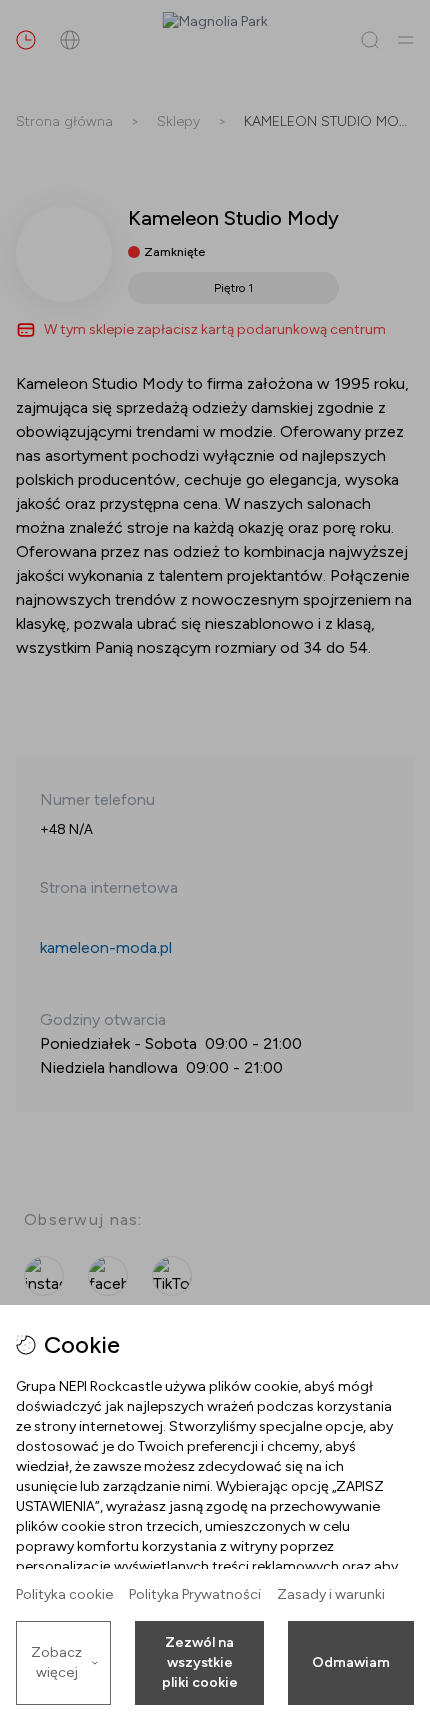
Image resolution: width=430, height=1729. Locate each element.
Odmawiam (351, 1662)
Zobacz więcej (56, 1662)
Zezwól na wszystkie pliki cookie (200, 1662)
